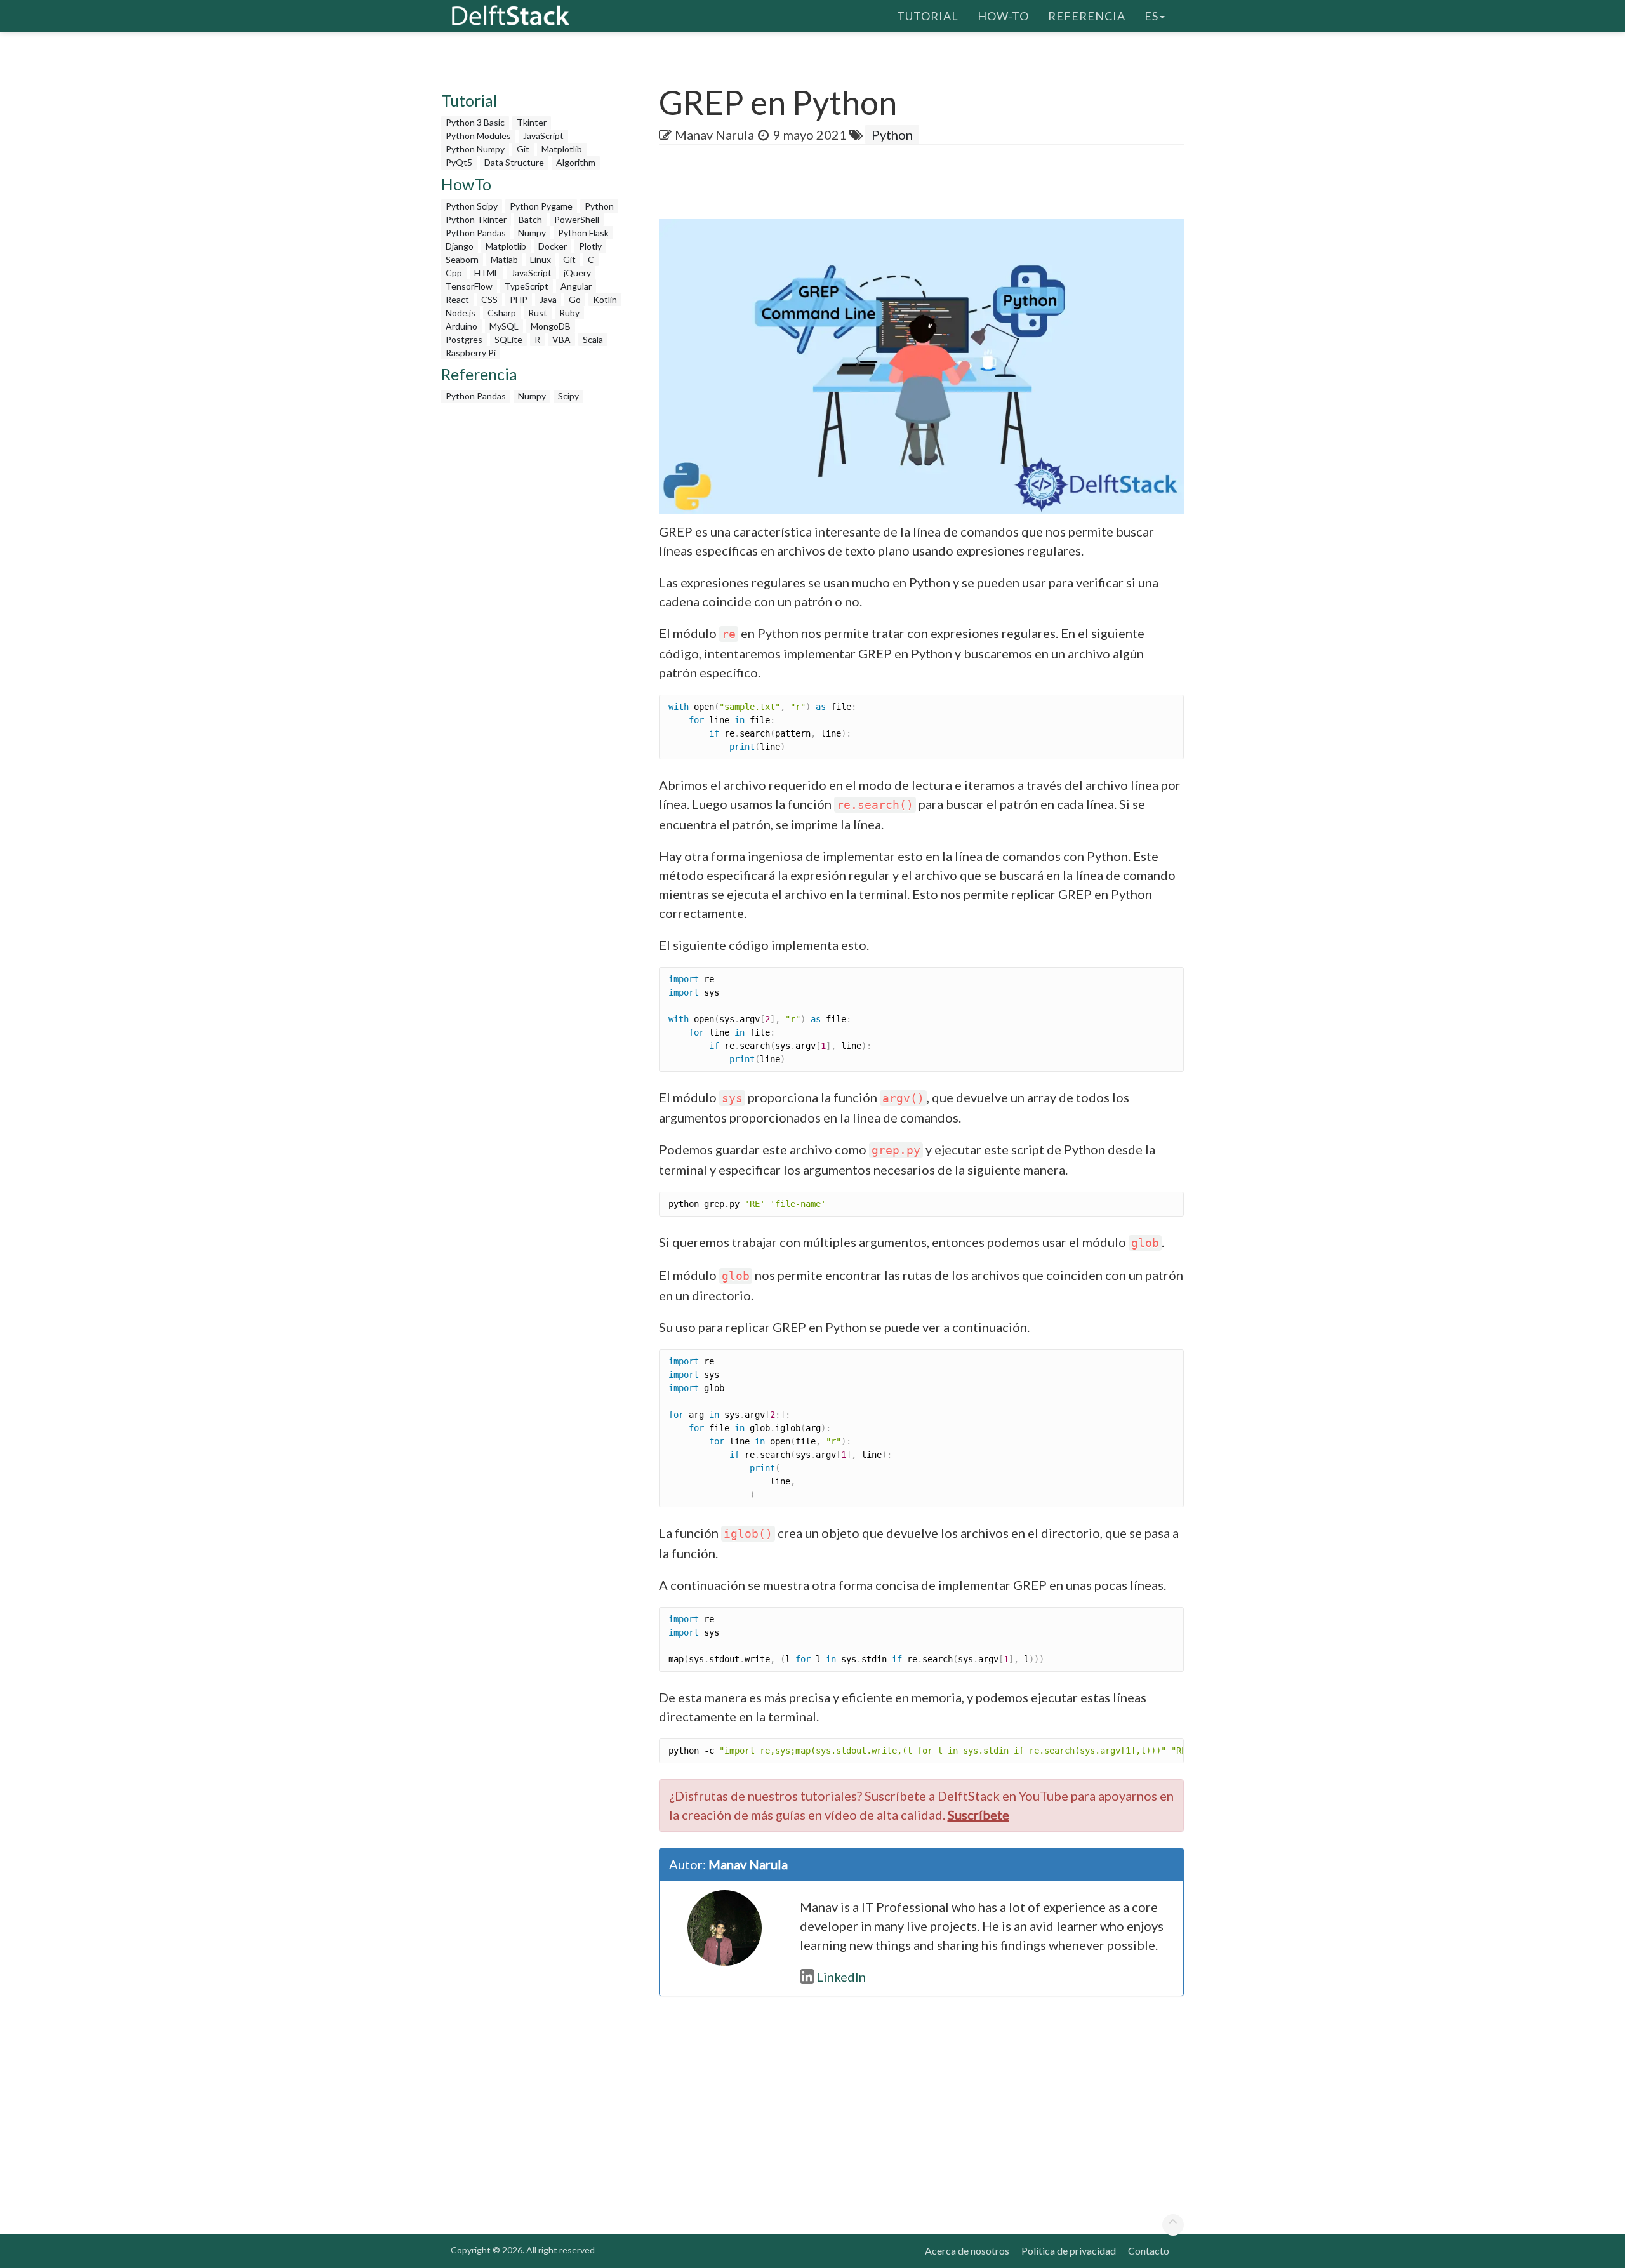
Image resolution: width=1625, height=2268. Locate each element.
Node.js (461, 313)
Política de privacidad (1069, 2251)
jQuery (577, 273)
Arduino (461, 326)
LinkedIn (841, 1977)
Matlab (504, 259)
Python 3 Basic (475, 122)
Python (599, 206)
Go (575, 299)
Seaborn (462, 259)
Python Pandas (476, 233)
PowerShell (577, 219)
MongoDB (551, 326)
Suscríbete (978, 1815)
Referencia (1087, 16)
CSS (489, 299)
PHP (519, 299)
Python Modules (478, 136)
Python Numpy (475, 149)
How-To (1003, 16)
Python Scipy (472, 206)
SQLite (508, 339)
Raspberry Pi (471, 353)
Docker (553, 246)
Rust (538, 313)
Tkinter (532, 122)
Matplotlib (562, 149)
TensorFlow (469, 286)
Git (523, 149)
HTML (487, 273)
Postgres (464, 339)
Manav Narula (714, 135)
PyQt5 (459, 162)
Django (460, 246)
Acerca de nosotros (967, 2251)
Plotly (590, 246)
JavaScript (543, 136)
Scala (593, 339)
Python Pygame (541, 206)
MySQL (504, 326)
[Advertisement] (51, 244)
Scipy (568, 396)
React (457, 299)
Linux (541, 259)
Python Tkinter (476, 219)
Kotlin (605, 299)
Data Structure (514, 162)
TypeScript (527, 286)
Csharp (502, 313)
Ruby (569, 313)
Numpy (532, 233)
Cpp (454, 273)
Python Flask (583, 233)
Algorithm (576, 162)
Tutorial (928, 16)
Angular (576, 286)
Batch (530, 219)
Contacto (1149, 2251)
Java (548, 299)
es (1151, 16)
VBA (561, 339)
